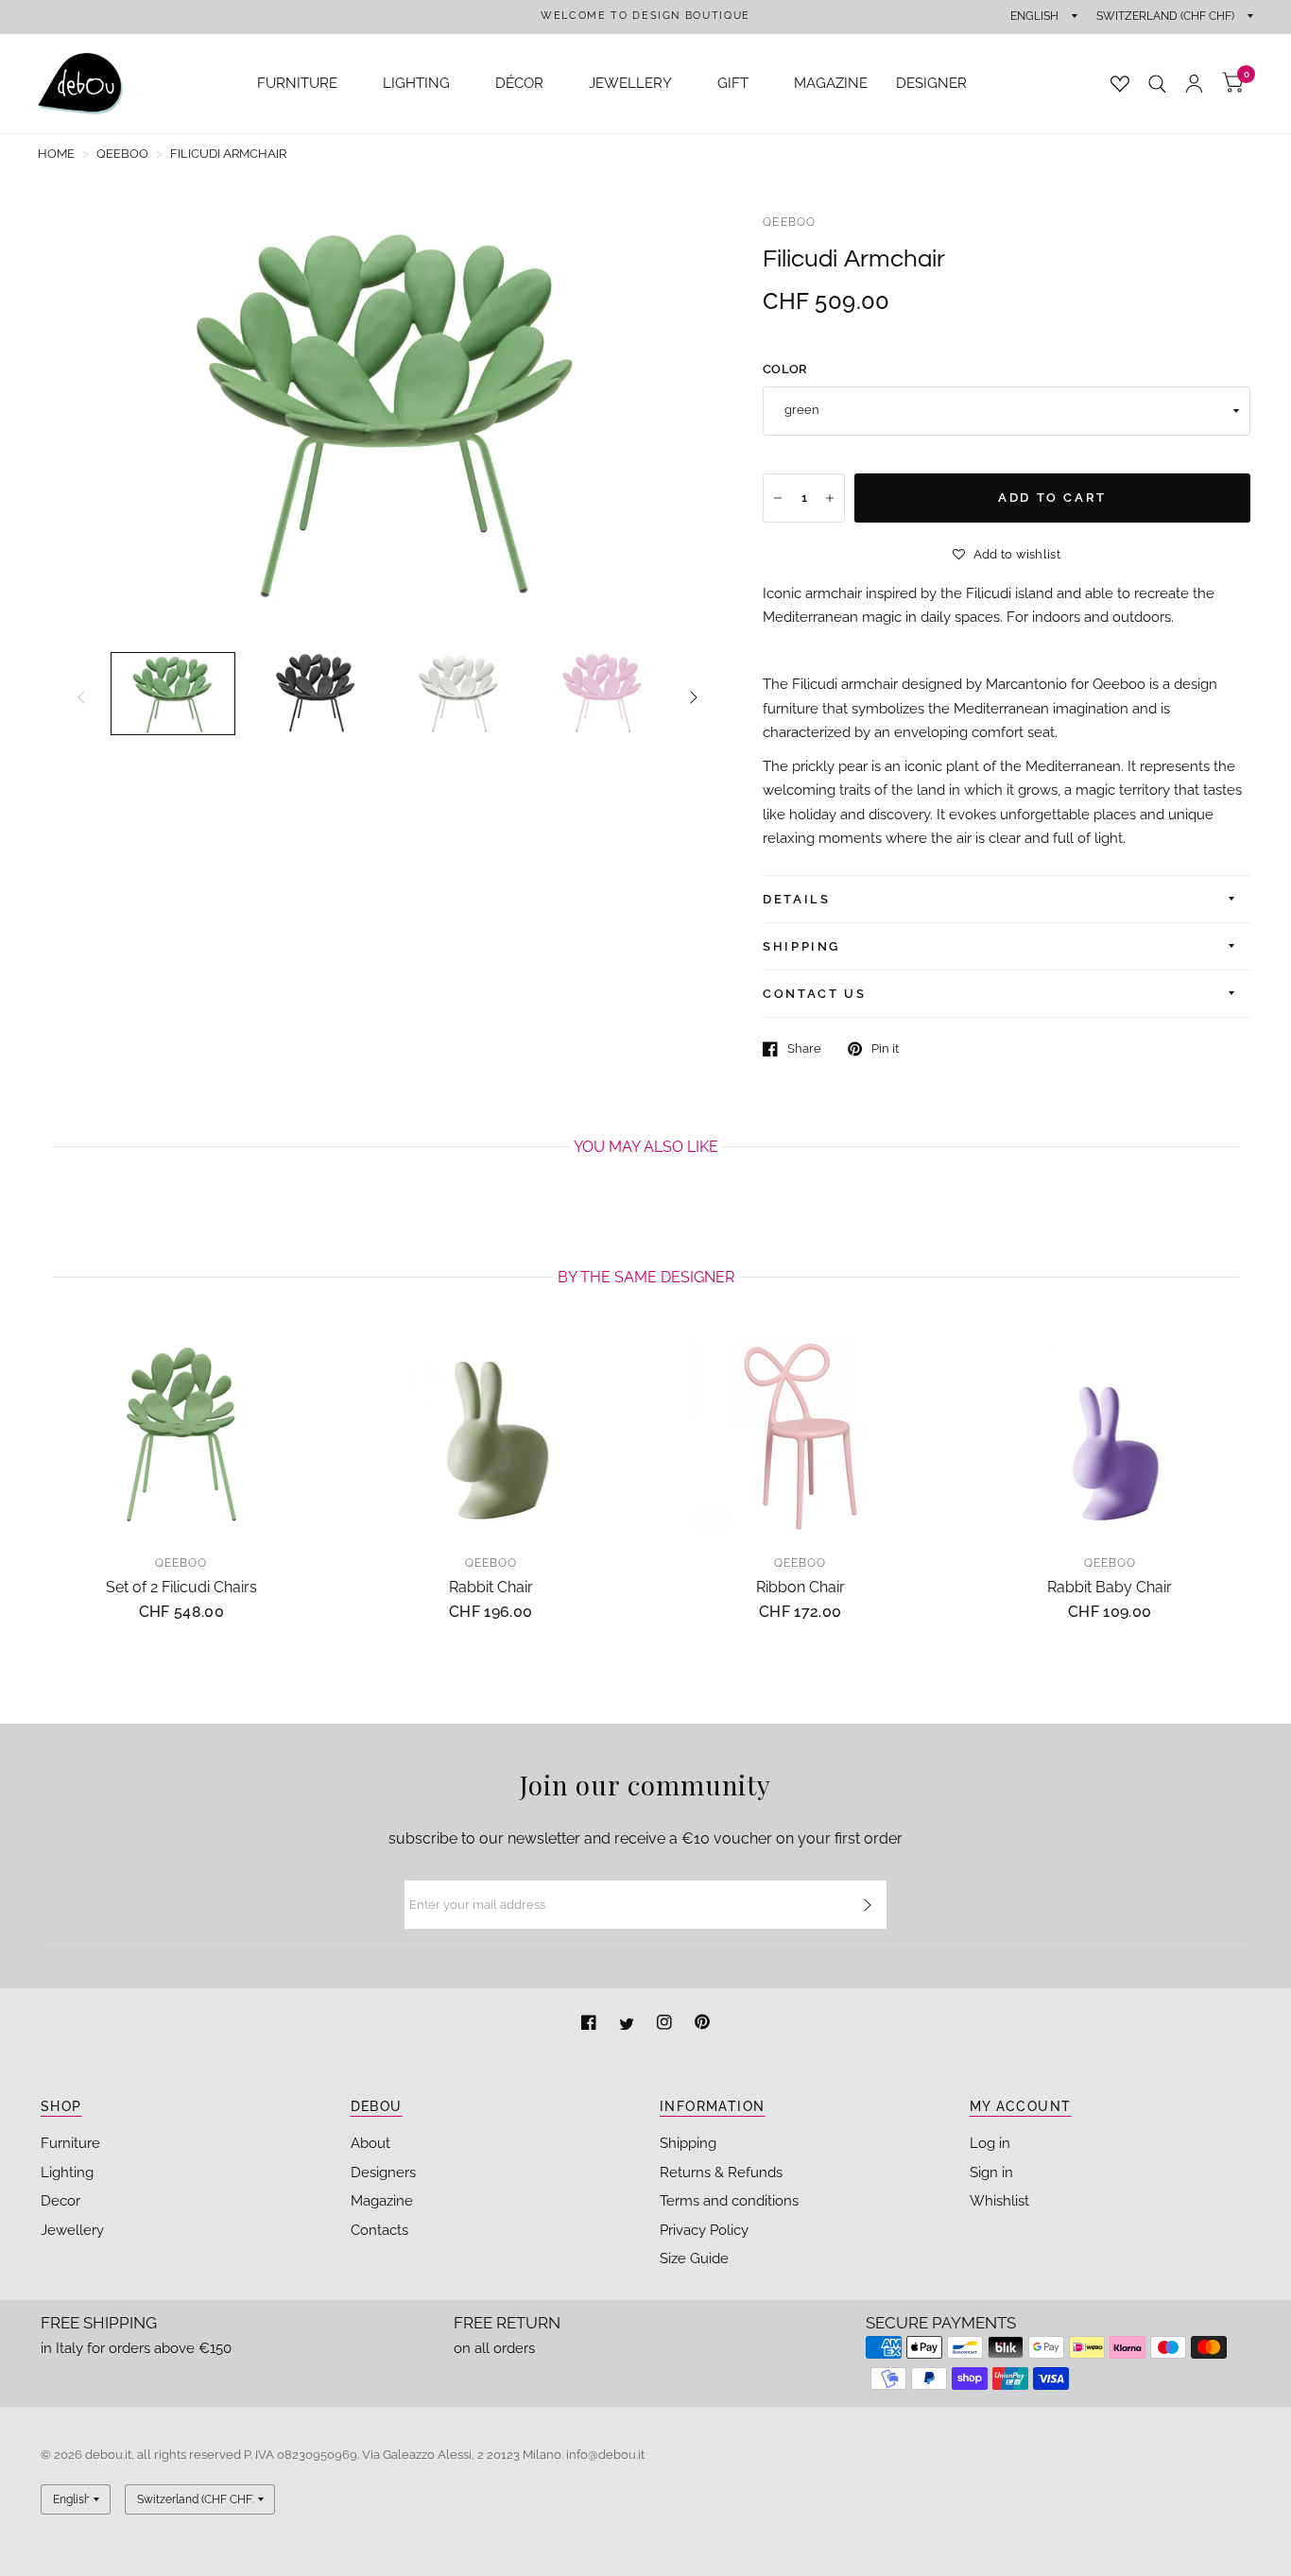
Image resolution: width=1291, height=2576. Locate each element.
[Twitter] (628, 2025)
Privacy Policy (704, 2230)
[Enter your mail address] (868, 1905)
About (370, 2143)
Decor (60, 2201)
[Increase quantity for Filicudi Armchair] (830, 498)
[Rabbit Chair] (491, 1436)
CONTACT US (814, 994)
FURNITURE (297, 83)
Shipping (688, 2143)
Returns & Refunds (721, 2172)
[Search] (1157, 84)
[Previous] (81, 697)
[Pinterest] (702, 2025)
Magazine (382, 2201)
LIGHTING (416, 83)
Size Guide (694, 2258)
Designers (383, 2172)
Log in (990, 2143)
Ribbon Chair (800, 1587)
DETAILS (796, 899)
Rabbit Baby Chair (1110, 1587)
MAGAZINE (831, 83)
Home (56, 154)
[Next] (694, 697)
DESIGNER (931, 83)
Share (804, 1048)
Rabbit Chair (491, 1587)
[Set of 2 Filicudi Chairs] (181, 1436)
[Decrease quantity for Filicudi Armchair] (778, 498)
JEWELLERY (630, 83)
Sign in (991, 2172)
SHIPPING (801, 946)
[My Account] (1194, 84)
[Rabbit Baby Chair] (1110, 1436)
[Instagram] (666, 2025)
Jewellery (72, 2230)
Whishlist (999, 2201)
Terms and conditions (729, 2201)
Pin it (885, 1048)
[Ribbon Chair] (800, 1436)
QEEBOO (789, 222)
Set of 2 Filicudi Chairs (181, 1587)
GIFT (733, 83)
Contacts (379, 2230)
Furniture (70, 2143)
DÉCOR (519, 83)
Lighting (67, 2172)
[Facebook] (591, 2025)
